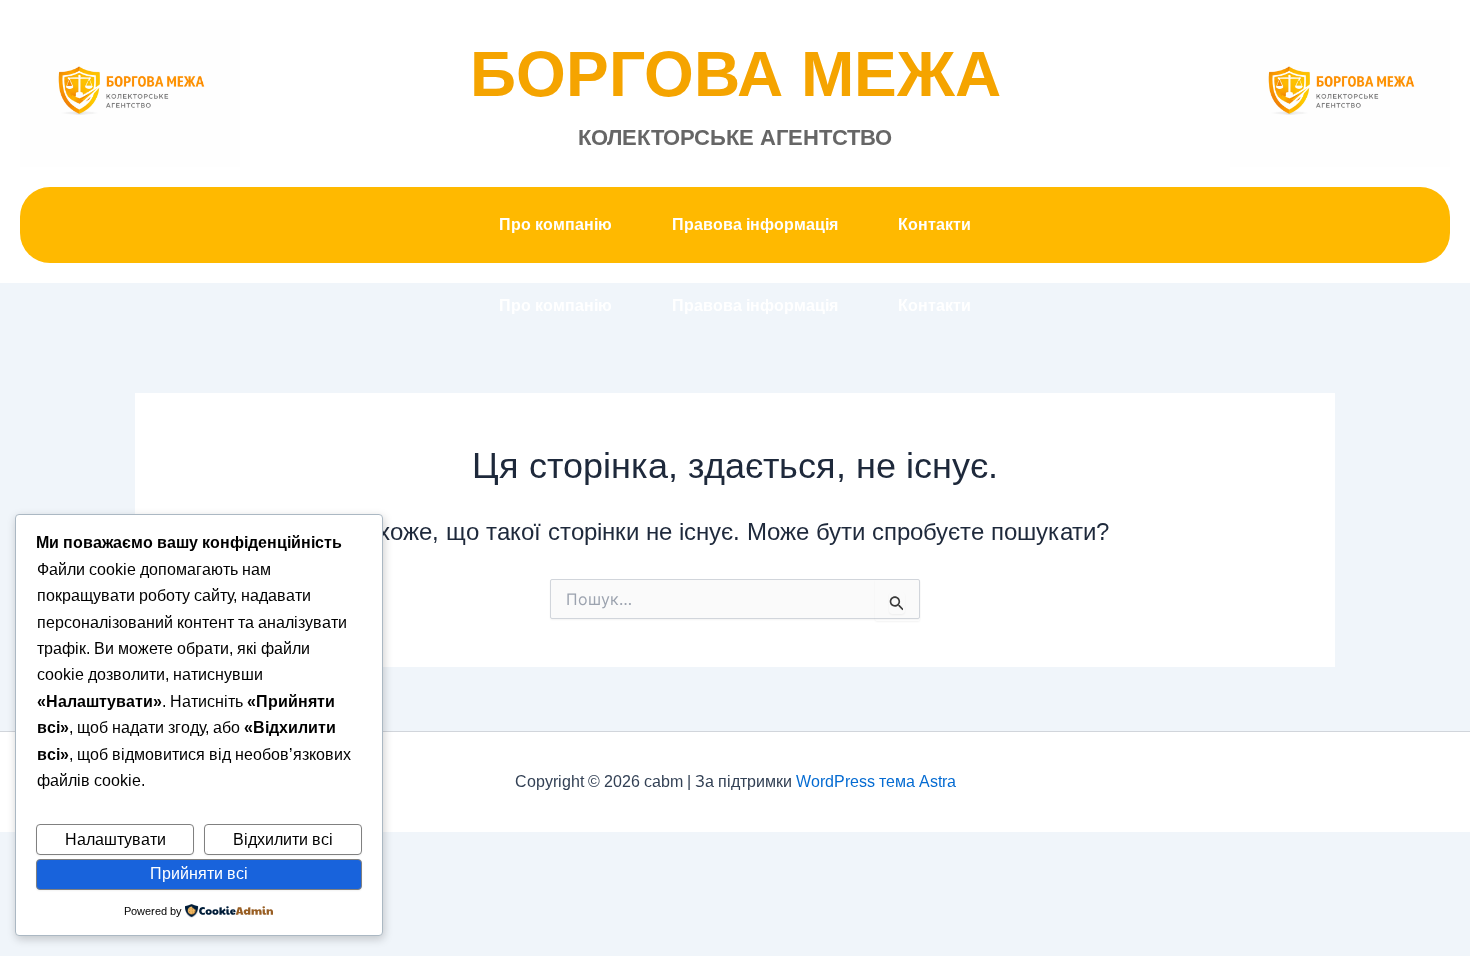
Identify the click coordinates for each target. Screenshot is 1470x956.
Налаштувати (115, 839)
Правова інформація (755, 224)
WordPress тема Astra (876, 781)
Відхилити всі (283, 839)
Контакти (934, 224)
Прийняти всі (199, 873)
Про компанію (555, 224)
